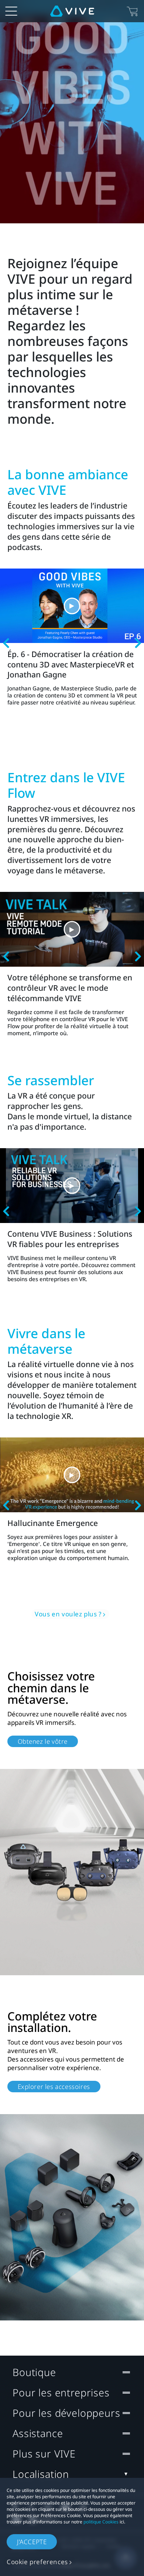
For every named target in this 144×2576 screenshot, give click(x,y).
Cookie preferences (37, 2562)
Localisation (41, 2474)
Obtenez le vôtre (43, 1741)
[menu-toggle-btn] (11, 11)
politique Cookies (101, 2522)
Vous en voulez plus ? (68, 1614)
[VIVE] (72, 11)
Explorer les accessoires (54, 2087)
